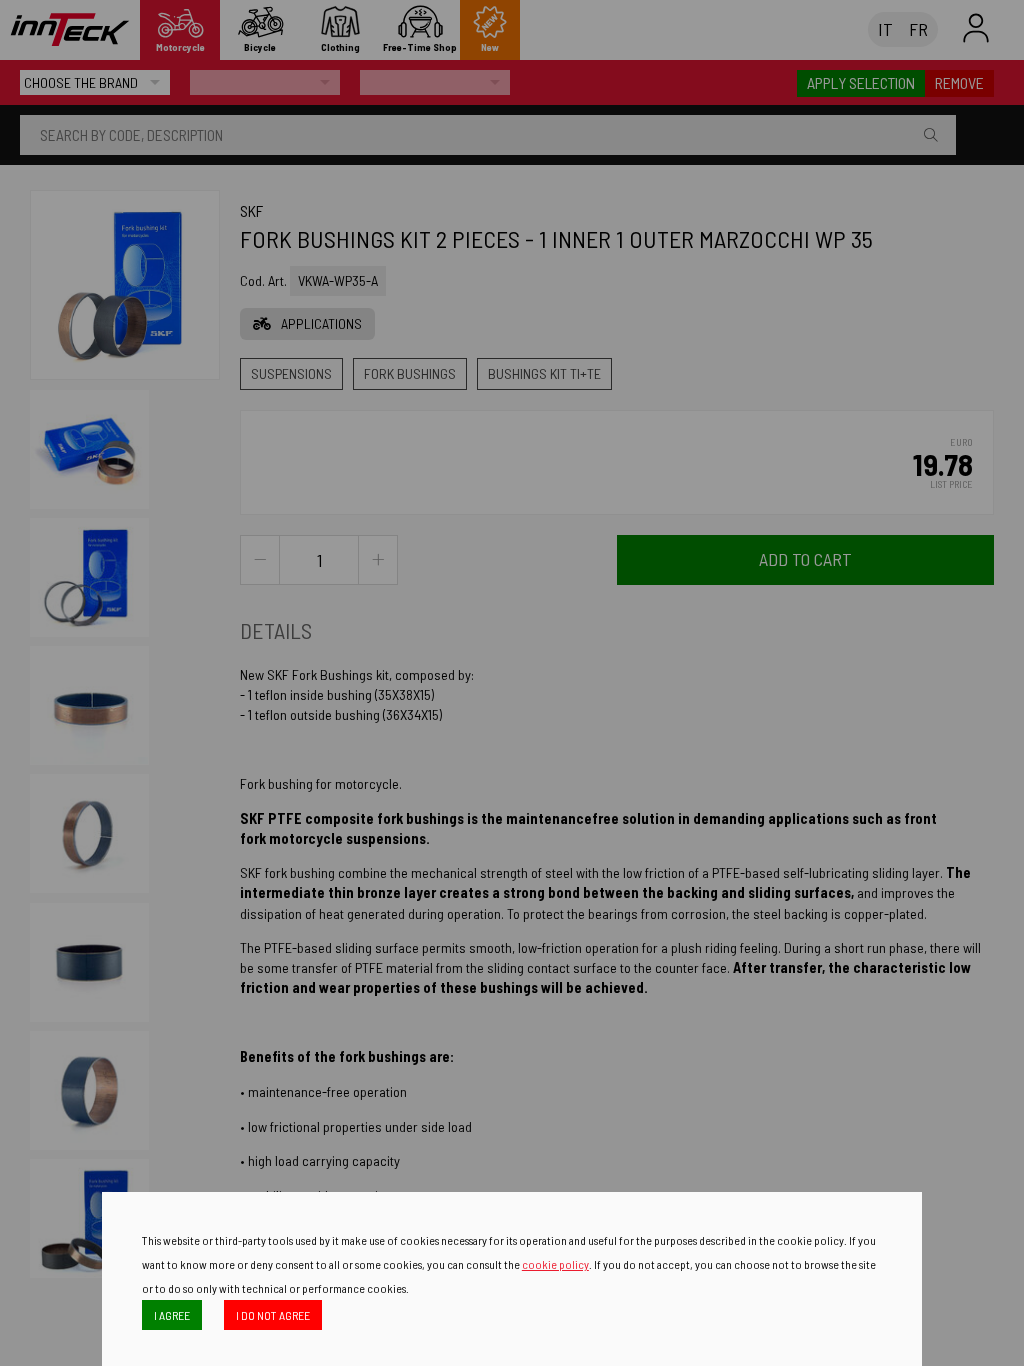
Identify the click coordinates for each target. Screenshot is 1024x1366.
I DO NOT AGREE (273, 1315)
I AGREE (172, 1315)
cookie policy (555, 1264)
